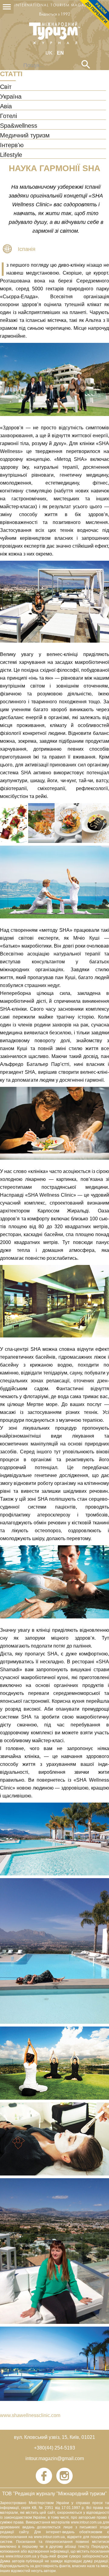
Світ (6, 87)
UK (50, 53)
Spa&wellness (19, 126)
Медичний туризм (25, 136)
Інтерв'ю (12, 145)
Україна (11, 97)
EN (60, 53)
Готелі (8, 116)
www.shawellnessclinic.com (30, 2415)
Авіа (6, 106)
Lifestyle (11, 155)
